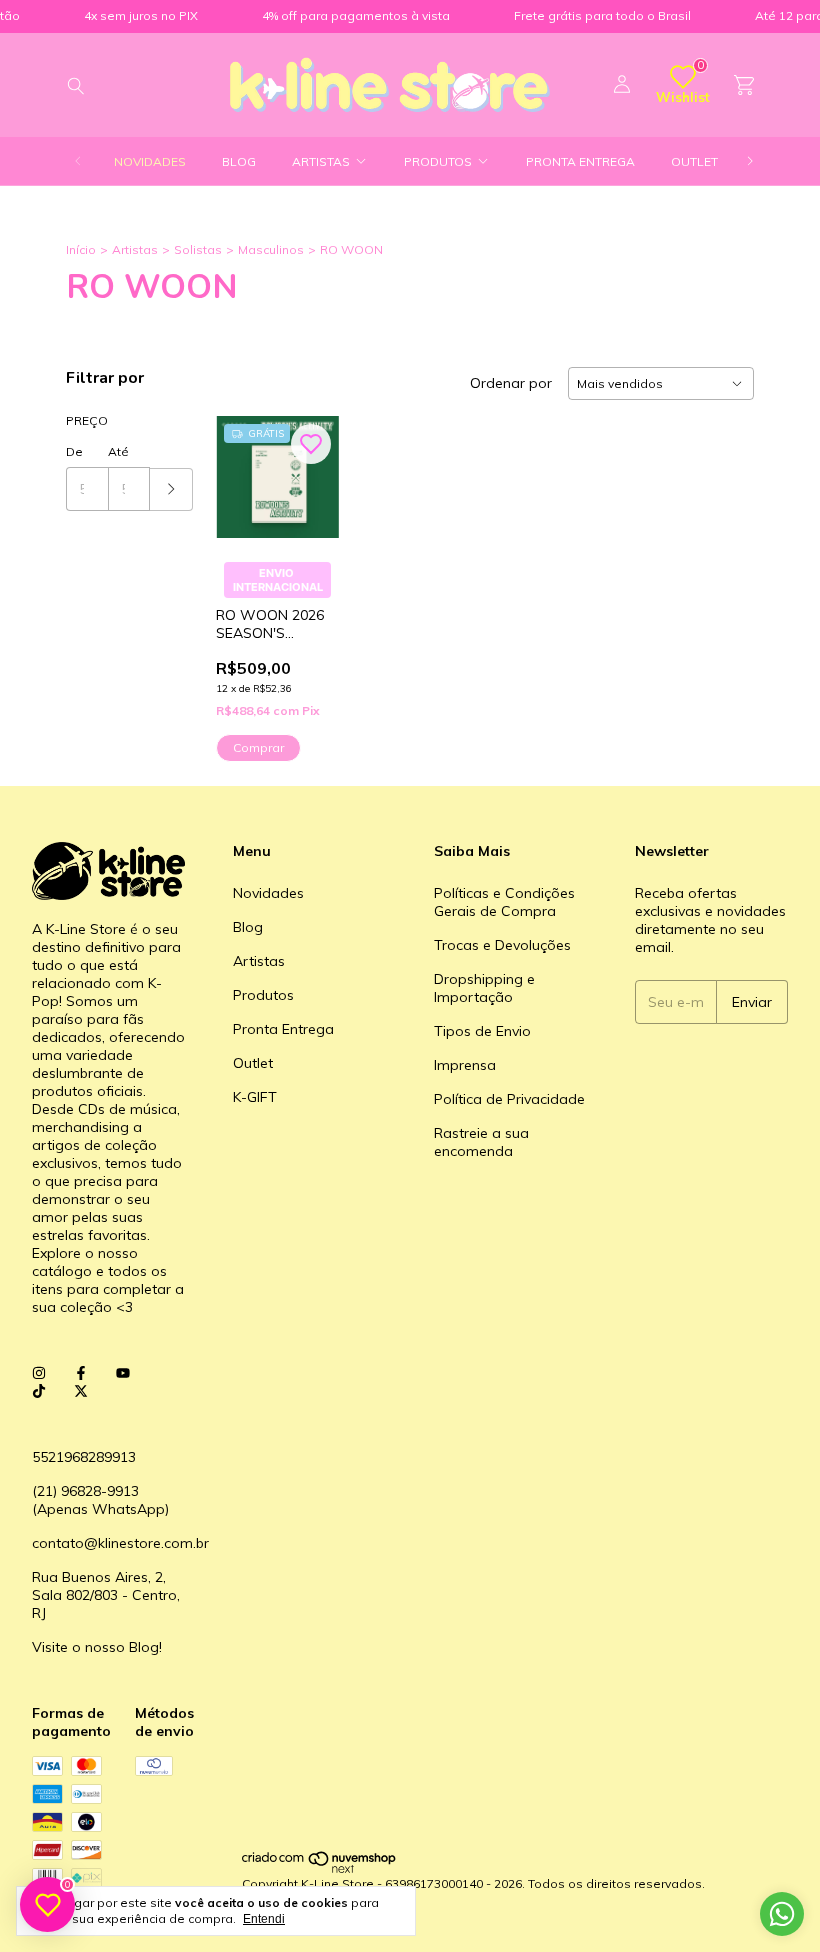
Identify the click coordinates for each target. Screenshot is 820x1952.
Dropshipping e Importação (484, 988)
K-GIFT (255, 1097)
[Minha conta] (622, 85)
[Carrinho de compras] (744, 85)
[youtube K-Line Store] (123, 1373)
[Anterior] (78, 161)
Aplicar (171, 489)
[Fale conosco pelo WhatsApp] (782, 1914)
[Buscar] (76, 85)
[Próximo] (750, 161)
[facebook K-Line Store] (81, 1373)
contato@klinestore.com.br (120, 1543)
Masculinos (271, 249)
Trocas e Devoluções (502, 945)
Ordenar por (511, 383)
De (74, 451)
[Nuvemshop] (319, 1868)
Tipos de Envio (482, 1031)
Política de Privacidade (509, 1099)
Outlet (694, 161)
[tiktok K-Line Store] (39, 1391)
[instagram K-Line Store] (39, 1373)
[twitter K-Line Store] (81, 1391)
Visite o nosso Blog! (97, 1647)
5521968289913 (84, 1457)
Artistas (321, 161)
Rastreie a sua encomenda (481, 1142)
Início (81, 249)
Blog (239, 161)
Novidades (150, 161)
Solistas (198, 249)
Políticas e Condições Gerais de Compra (504, 902)
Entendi (264, 1919)
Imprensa (465, 1065)
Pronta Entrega (580, 161)
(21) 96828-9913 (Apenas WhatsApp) (100, 1500)
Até (118, 451)
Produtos (438, 161)
